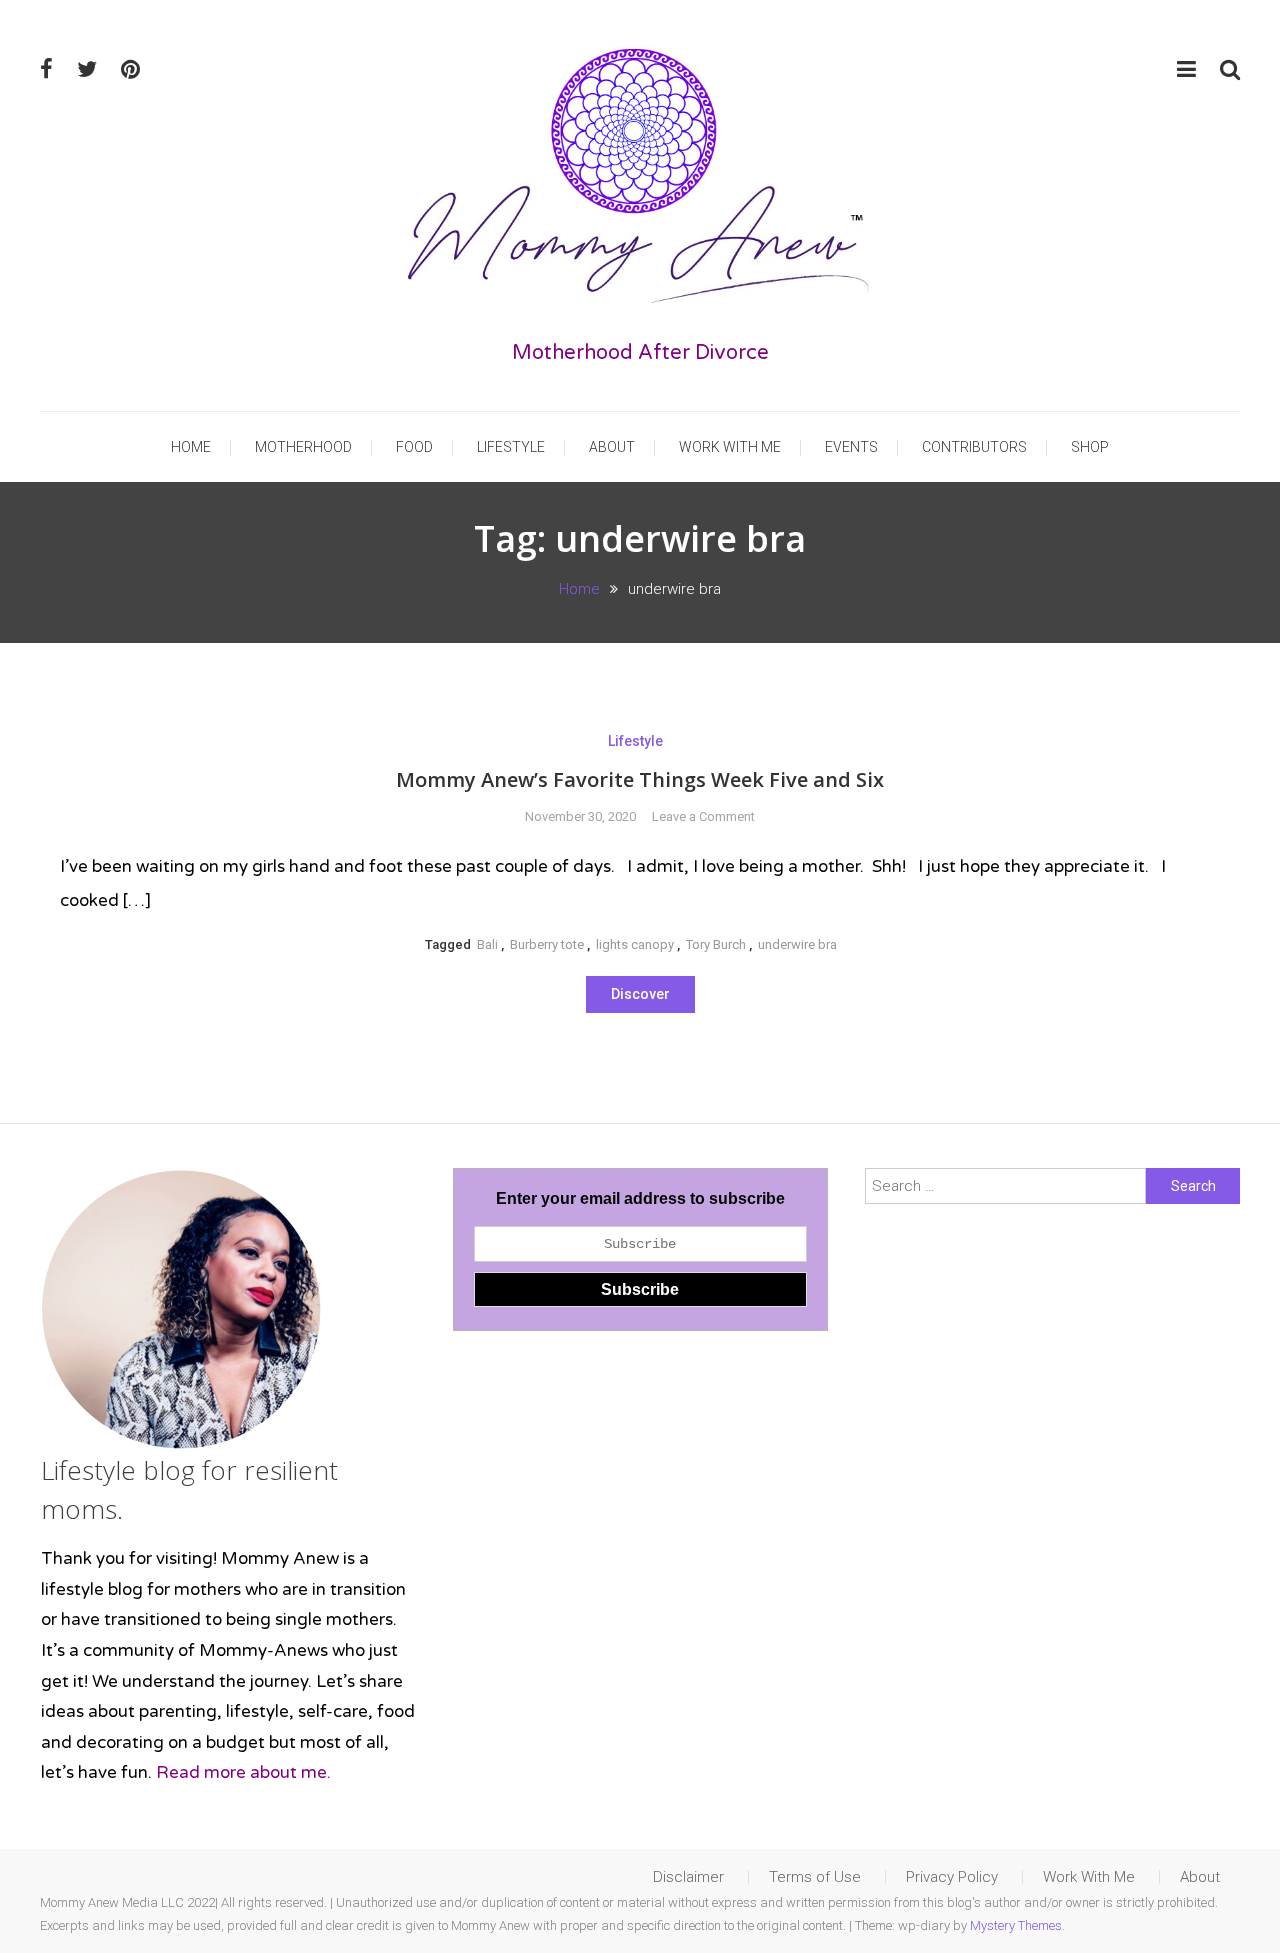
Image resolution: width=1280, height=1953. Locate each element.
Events (851, 447)
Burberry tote (547, 944)
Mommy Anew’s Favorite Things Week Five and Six (640, 779)
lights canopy (635, 944)
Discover (640, 994)
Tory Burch (716, 944)
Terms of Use (815, 1877)
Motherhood (303, 447)
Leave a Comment (703, 816)
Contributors (974, 447)
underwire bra (797, 944)
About (612, 447)
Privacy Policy (952, 1877)
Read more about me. (243, 1772)
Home (191, 447)
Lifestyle (511, 447)
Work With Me (730, 447)
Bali (487, 944)
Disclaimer (688, 1877)
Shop (1090, 447)
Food (414, 447)
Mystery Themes (1016, 1925)
